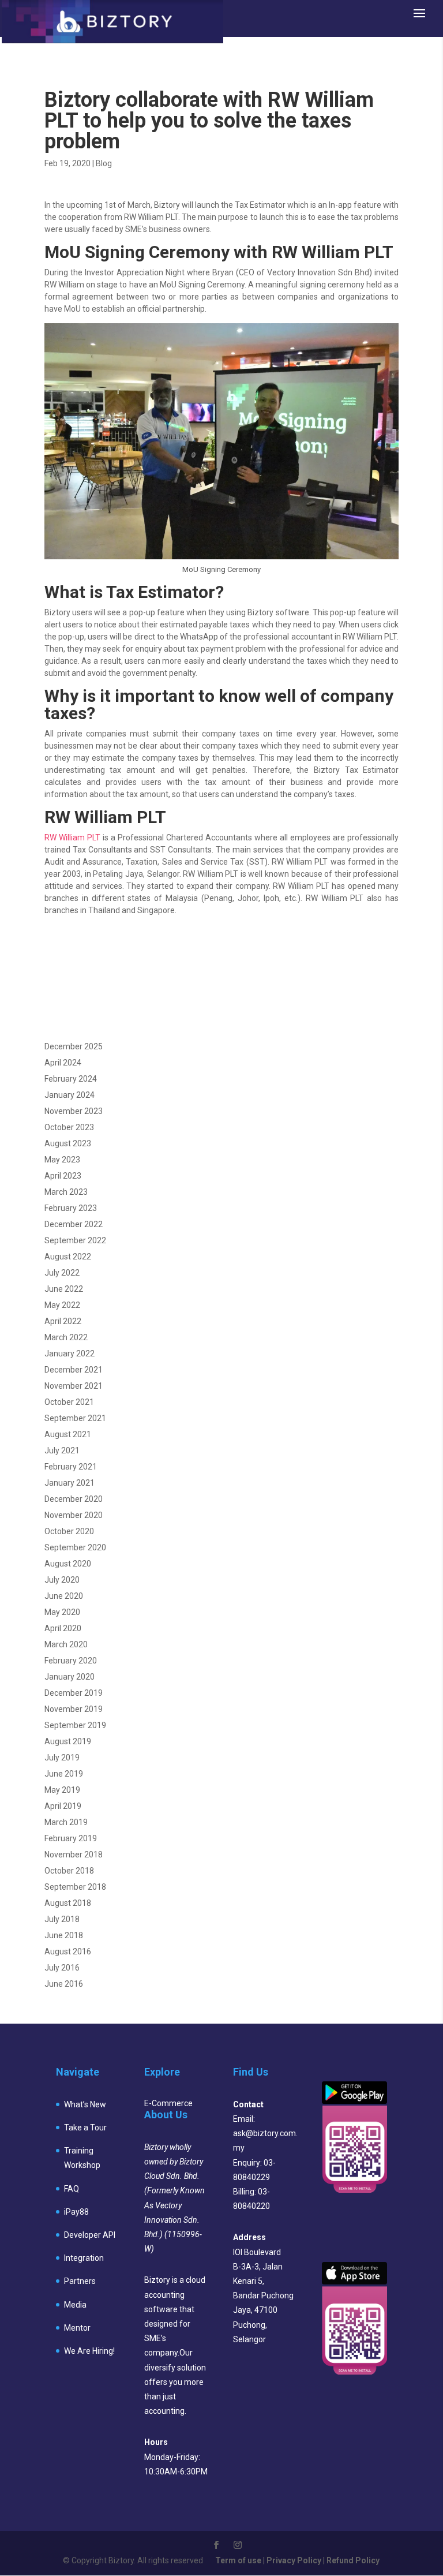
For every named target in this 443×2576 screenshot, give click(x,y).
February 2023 (71, 1208)
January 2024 (70, 1095)
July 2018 (62, 1919)
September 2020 (75, 1547)
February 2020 (71, 1661)
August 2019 (68, 1741)
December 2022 (74, 1224)
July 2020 (62, 1580)
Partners (80, 2281)
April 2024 (63, 1063)
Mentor (77, 2328)
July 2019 (62, 1758)
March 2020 (66, 1644)
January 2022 (70, 1354)
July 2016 (62, 1968)
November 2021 (74, 1386)
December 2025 (74, 1046)
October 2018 (69, 1871)
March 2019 (66, 1822)
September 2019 (75, 1725)
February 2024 (71, 1079)
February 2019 (71, 1838)
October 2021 (69, 1402)
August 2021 (68, 1434)
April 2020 (63, 1628)
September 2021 (75, 1418)
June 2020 (64, 1596)
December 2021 (74, 1370)
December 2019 (74, 1693)
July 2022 (62, 1273)
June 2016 (64, 1984)
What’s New (85, 2104)
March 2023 (66, 1192)
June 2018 (64, 1935)
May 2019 (62, 1790)
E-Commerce (168, 2103)
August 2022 (68, 1257)
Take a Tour (85, 2128)
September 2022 (75, 1240)
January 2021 (70, 1483)
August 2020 (68, 1564)
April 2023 (63, 1176)
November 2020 (74, 1515)
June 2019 (64, 1774)
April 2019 (63, 1806)
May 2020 (62, 1612)
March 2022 (66, 1337)
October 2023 (69, 1127)
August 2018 (68, 1903)
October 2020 (69, 1531)
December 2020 (74, 1499)
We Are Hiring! (89, 2351)
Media (75, 2305)
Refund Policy (353, 2560)
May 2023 (62, 1160)
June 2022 (64, 1289)
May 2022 (62, 1305)
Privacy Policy (294, 2560)
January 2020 (70, 1677)
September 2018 (75, 1887)
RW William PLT (72, 838)
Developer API (90, 2235)
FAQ (72, 2189)
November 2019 (74, 1709)
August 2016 (68, 1951)
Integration (84, 2258)
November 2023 (74, 1111)
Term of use (238, 2560)
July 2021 (62, 1450)
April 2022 (63, 1321)
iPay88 (76, 2212)
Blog (104, 163)
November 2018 (74, 1855)
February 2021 (71, 1467)
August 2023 (68, 1143)
